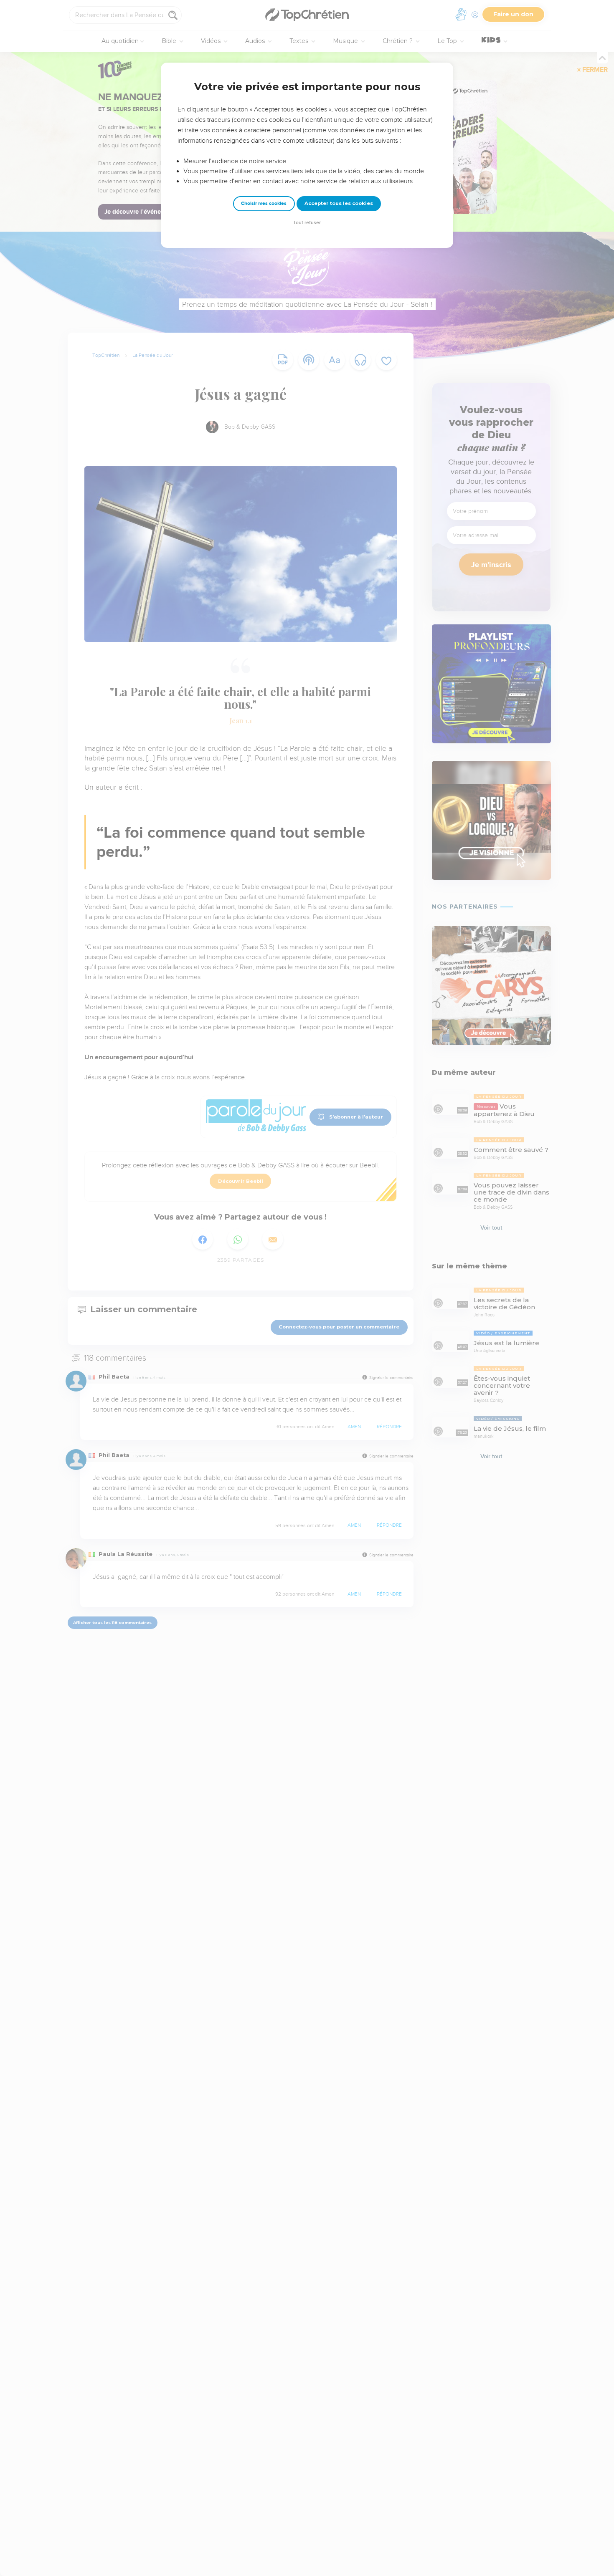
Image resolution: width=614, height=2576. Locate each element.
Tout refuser (307, 223)
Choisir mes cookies (264, 203)
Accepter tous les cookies (339, 203)
